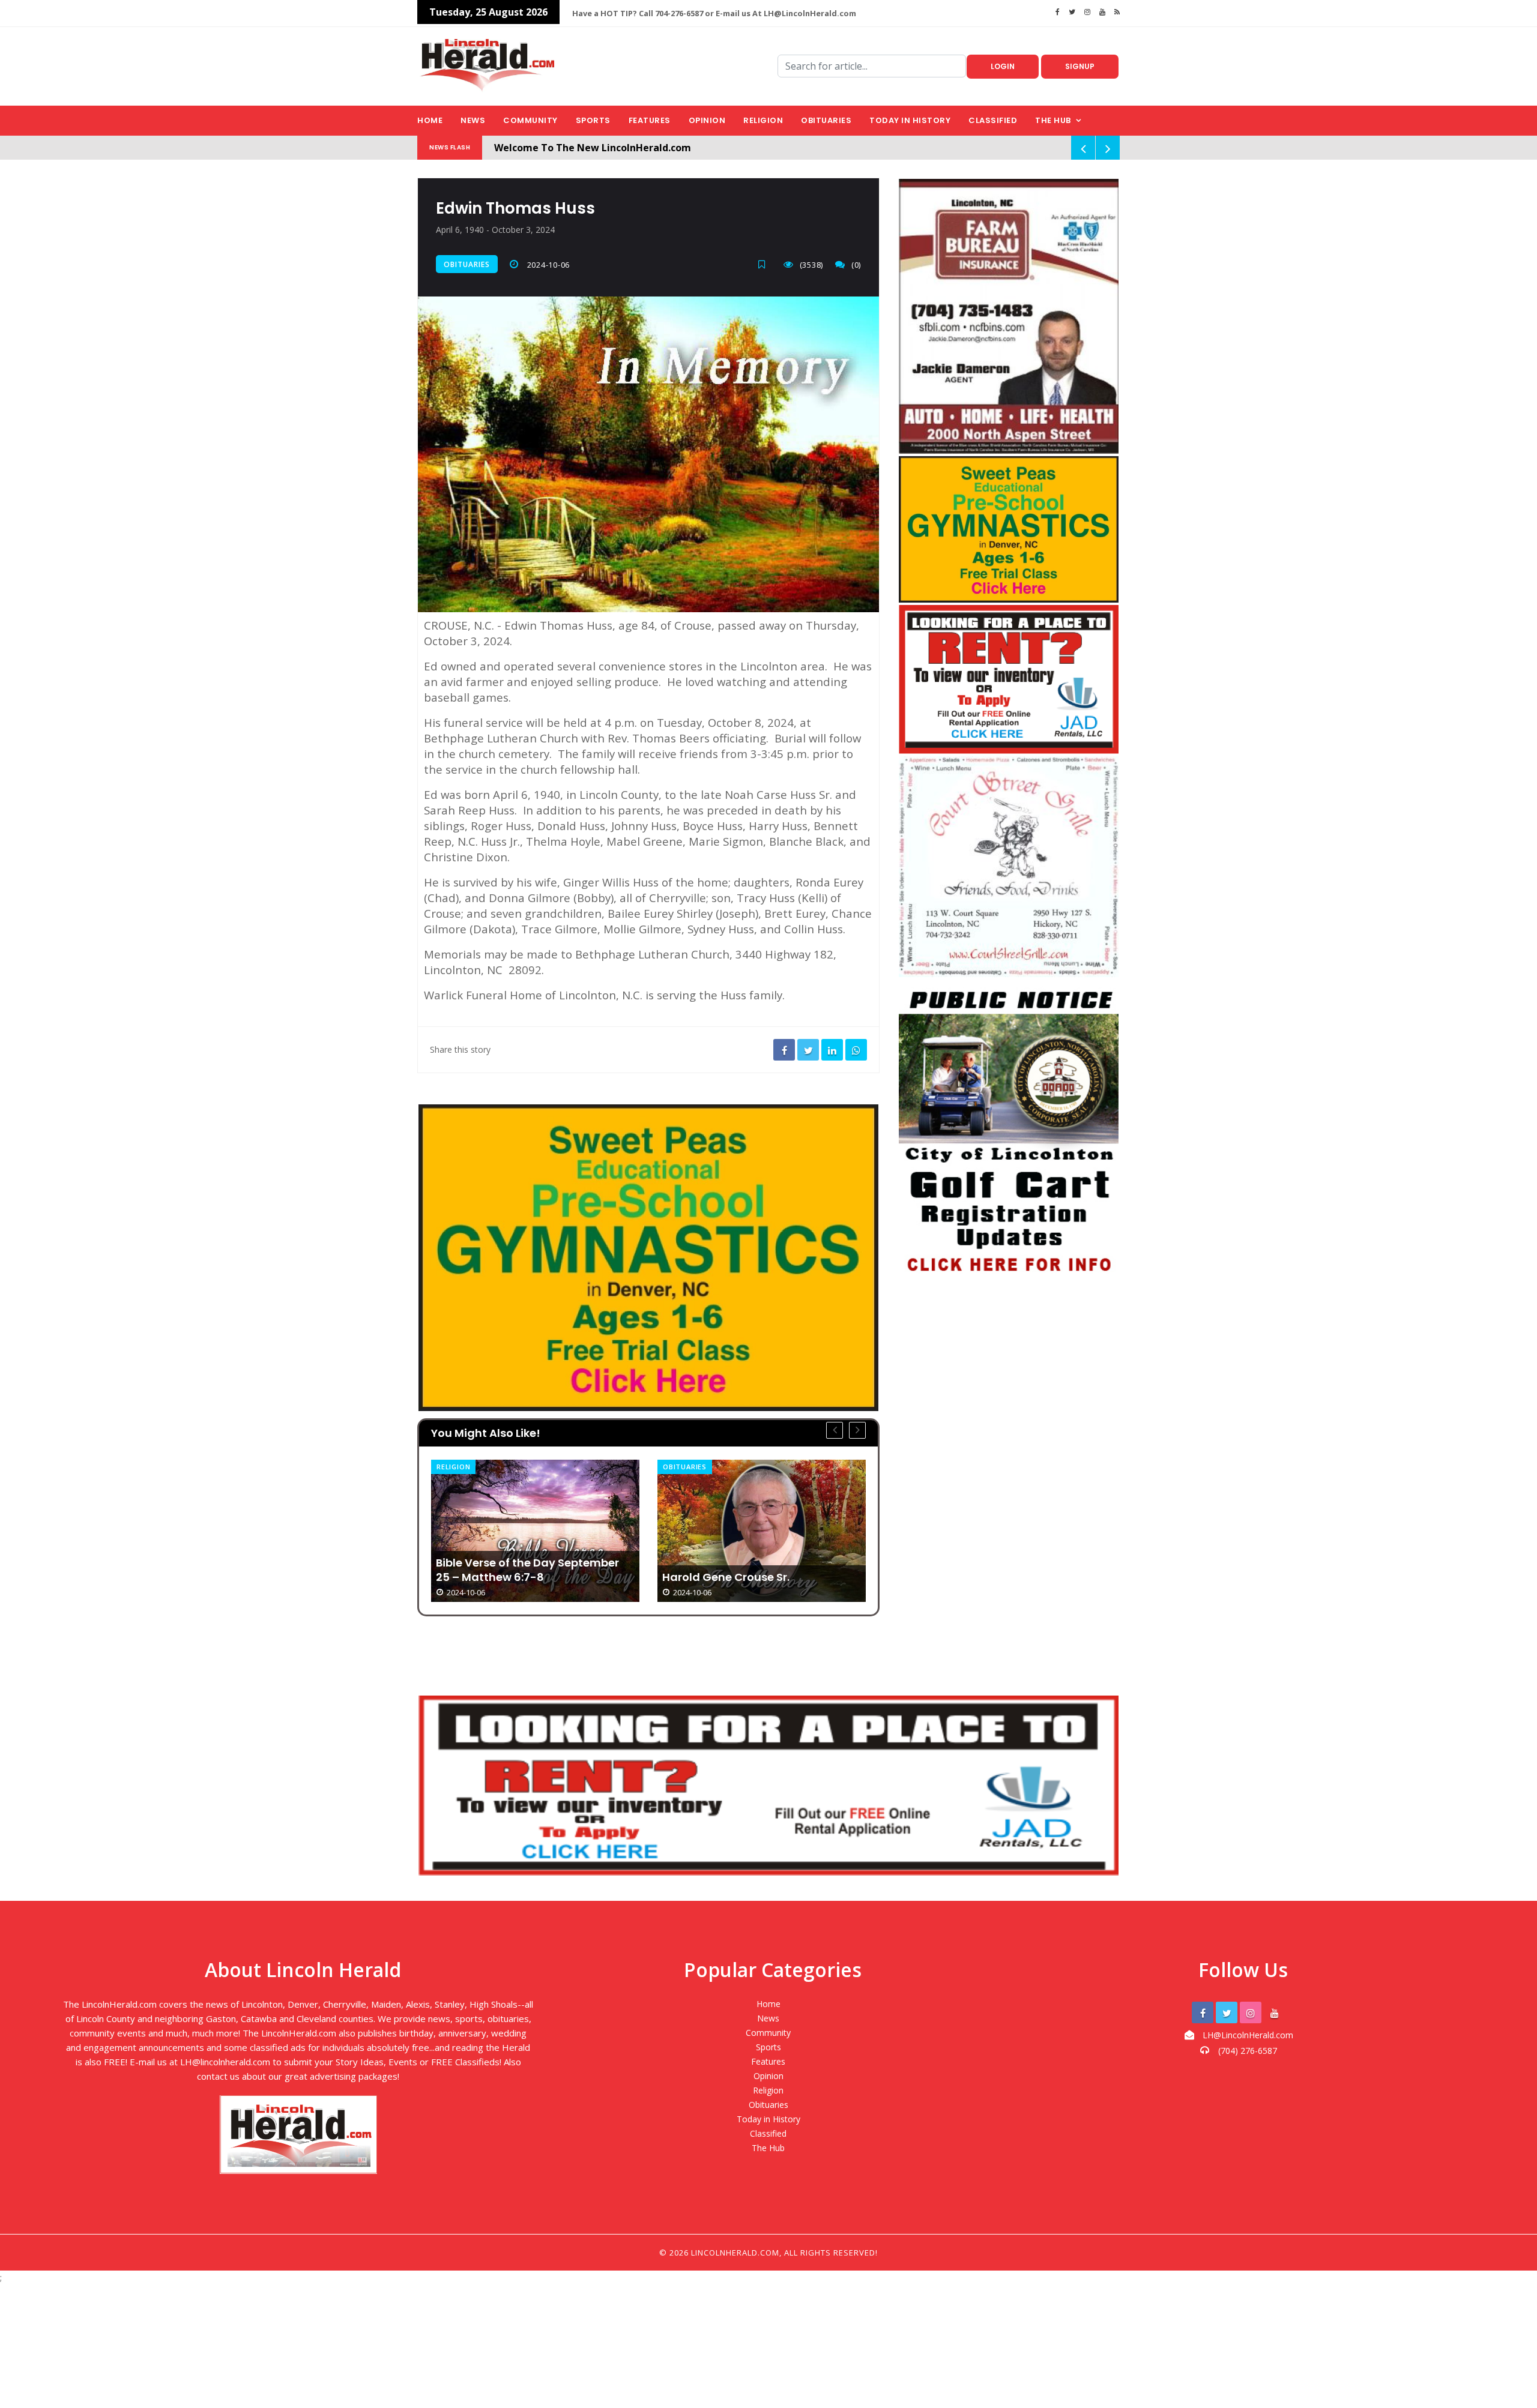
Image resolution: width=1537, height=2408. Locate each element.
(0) (856, 265)
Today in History (910, 120)
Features (650, 120)
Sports (593, 120)
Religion (763, 120)
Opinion (707, 120)
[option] (535, 1531)
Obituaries (826, 120)
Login (1003, 66)
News (473, 120)
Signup (1080, 66)
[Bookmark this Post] (765, 264)
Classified (993, 120)
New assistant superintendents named (749, 1520)
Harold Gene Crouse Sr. (500, 1577)
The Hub (1053, 120)
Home (430, 120)
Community (530, 120)
